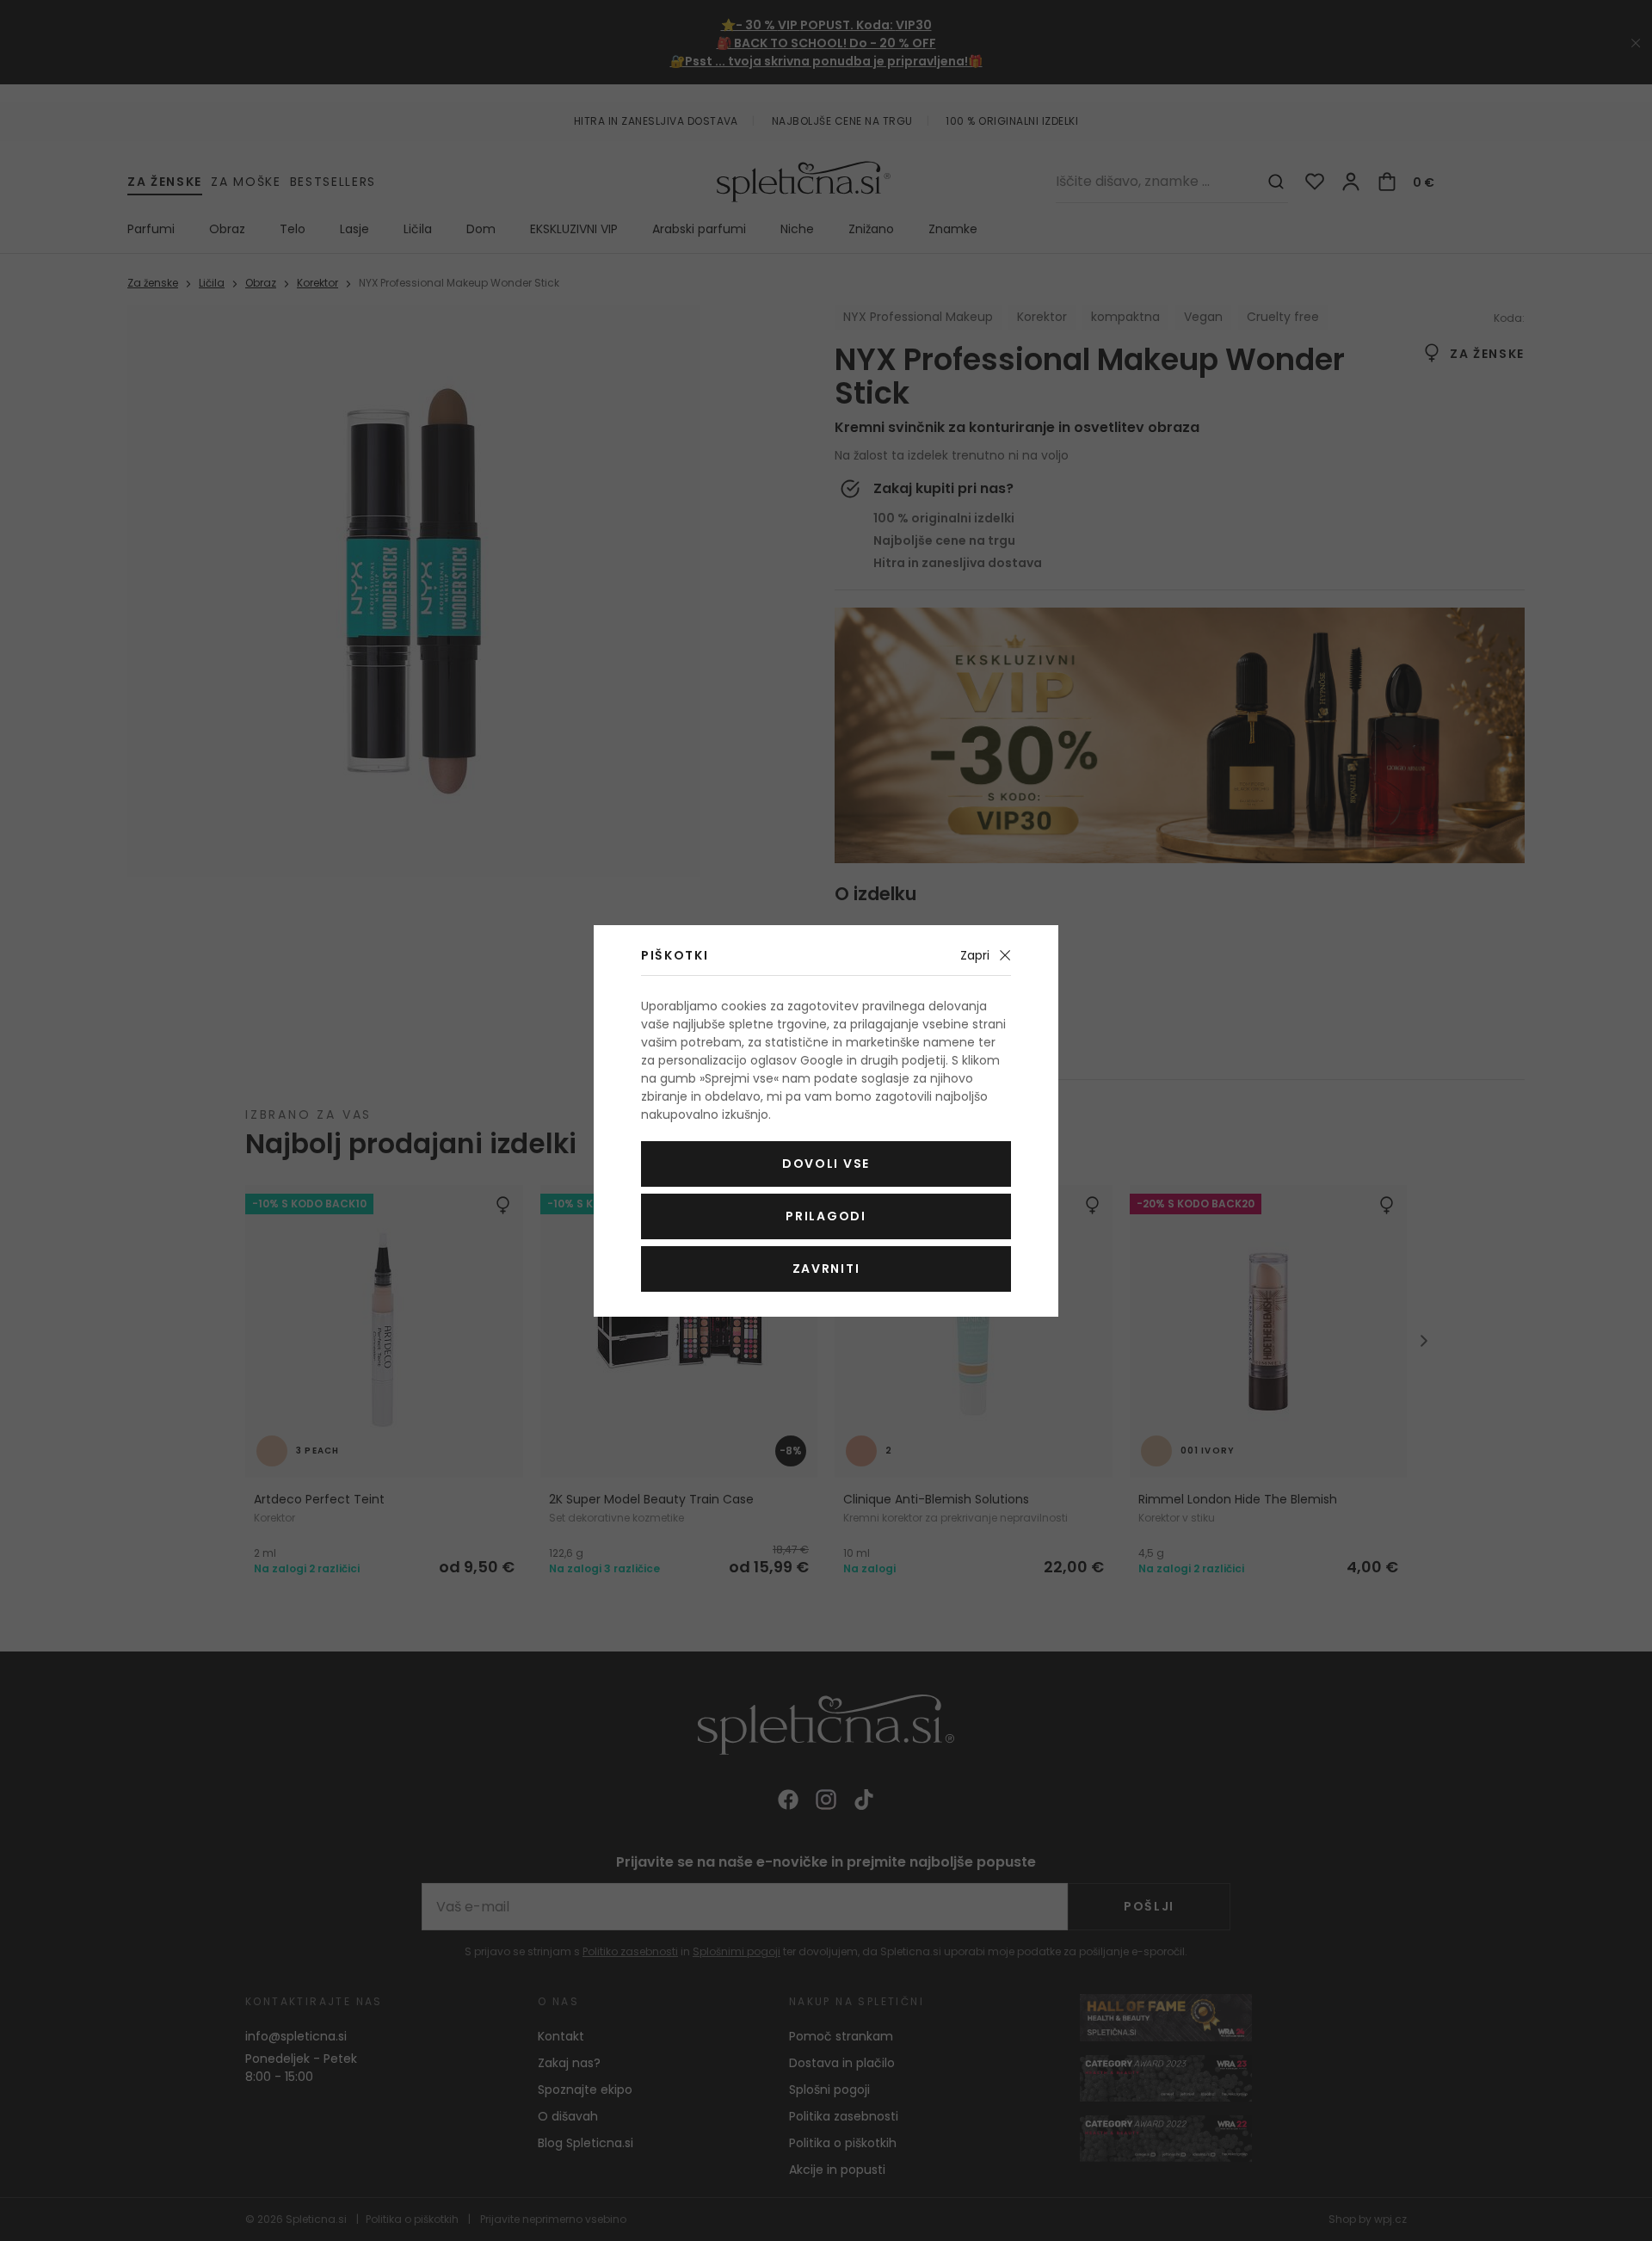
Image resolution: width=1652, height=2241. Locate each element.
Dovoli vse (826, 1164)
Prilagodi (826, 1216)
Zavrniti (826, 1269)
